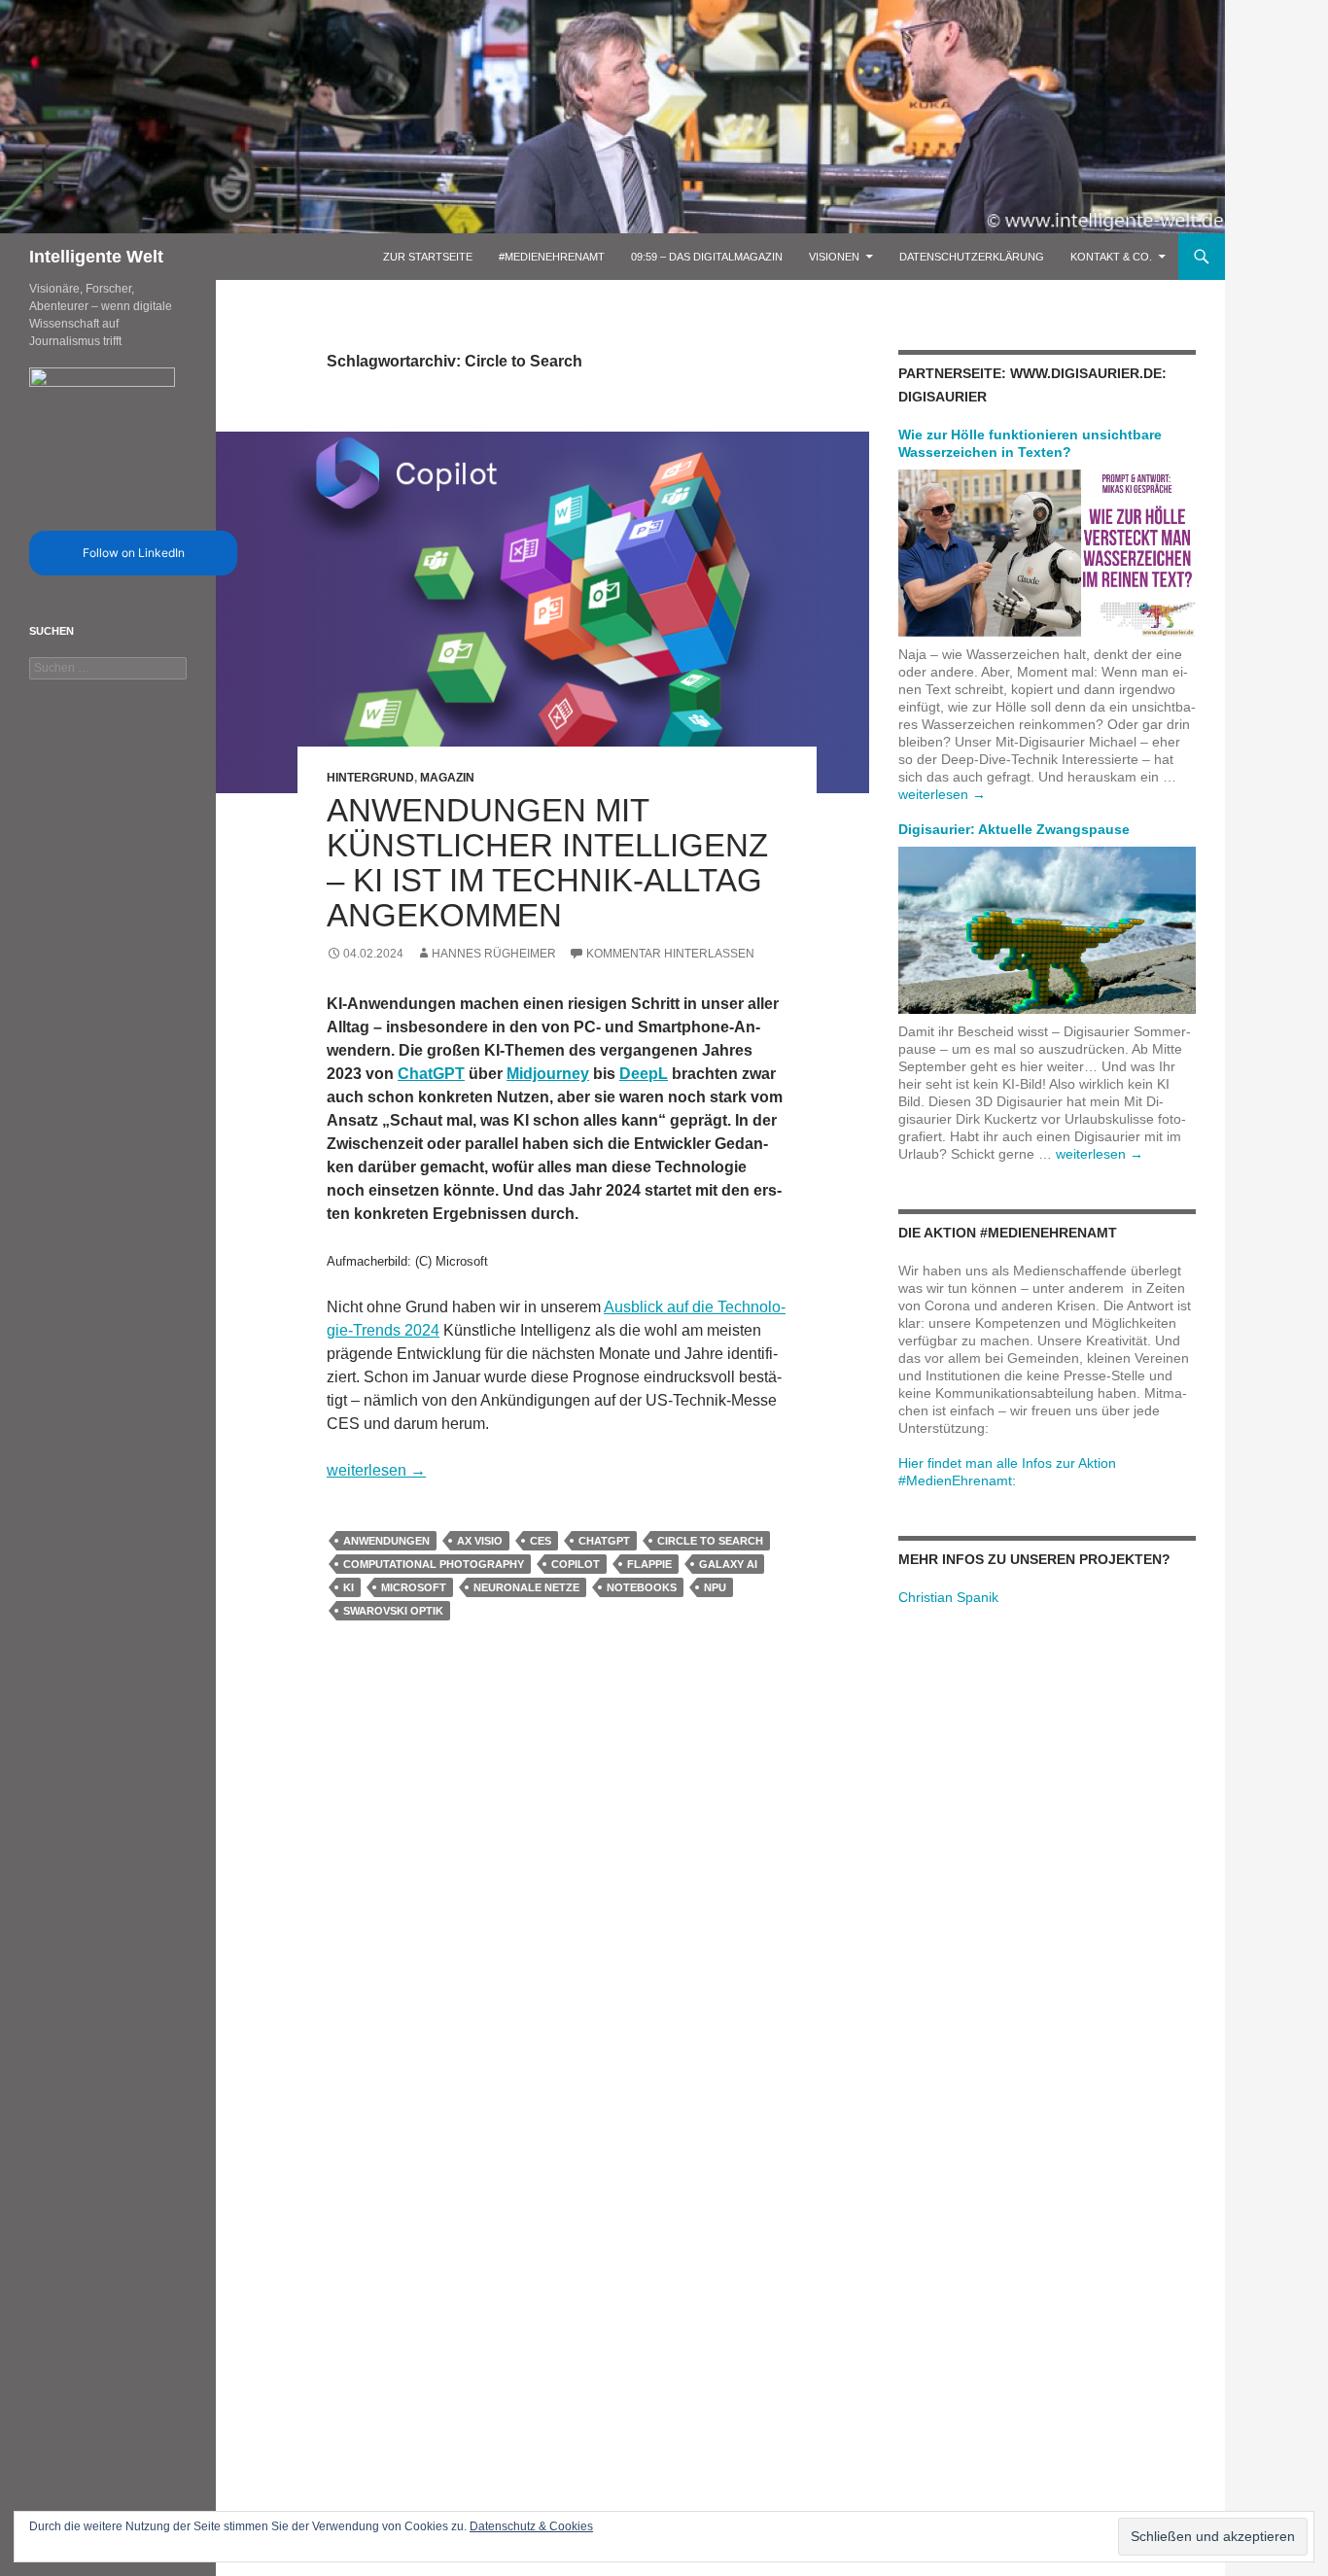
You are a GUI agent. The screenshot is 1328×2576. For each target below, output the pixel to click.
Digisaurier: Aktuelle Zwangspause (1014, 829)
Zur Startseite (428, 257)
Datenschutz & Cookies (531, 2526)
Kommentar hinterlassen (670, 954)
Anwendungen (386, 1541)
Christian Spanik (948, 1597)
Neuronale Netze (526, 1587)
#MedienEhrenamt (552, 257)
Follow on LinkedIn (134, 553)
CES (541, 1541)
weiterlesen (376, 1470)
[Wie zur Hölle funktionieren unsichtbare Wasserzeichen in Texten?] (1047, 552)
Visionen (834, 257)
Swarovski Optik (393, 1611)
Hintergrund (370, 778)
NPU (715, 1587)
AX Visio (480, 1541)
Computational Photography (434, 1564)
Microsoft (414, 1587)
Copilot (576, 1564)
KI (349, 1587)
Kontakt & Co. (1111, 257)
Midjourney (548, 1074)
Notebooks (642, 1587)
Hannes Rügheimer (494, 954)
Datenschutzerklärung (972, 257)
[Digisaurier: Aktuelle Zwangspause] (1047, 929)
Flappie (649, 1564)
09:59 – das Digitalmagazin (707, 257)
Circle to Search (710, 1541)
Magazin (447, 778)
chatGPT (604, 1541)
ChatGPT (431, 1074)
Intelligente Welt (96, 257)
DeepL (644, 1074)
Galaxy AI (728, 1564)
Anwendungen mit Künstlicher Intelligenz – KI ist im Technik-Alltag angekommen (547, 863)
